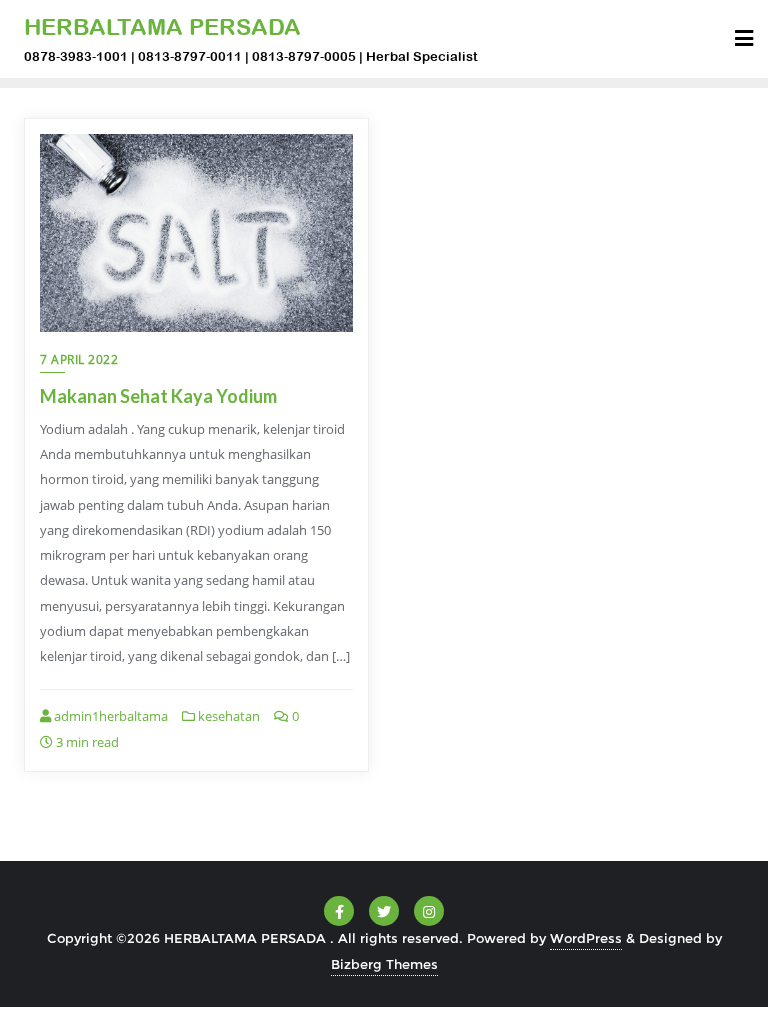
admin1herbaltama (109, 716)
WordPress (586, 938)
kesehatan (227, 716)
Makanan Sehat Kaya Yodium (158, 396)
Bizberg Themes (384, 964)
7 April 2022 (79, 359)
